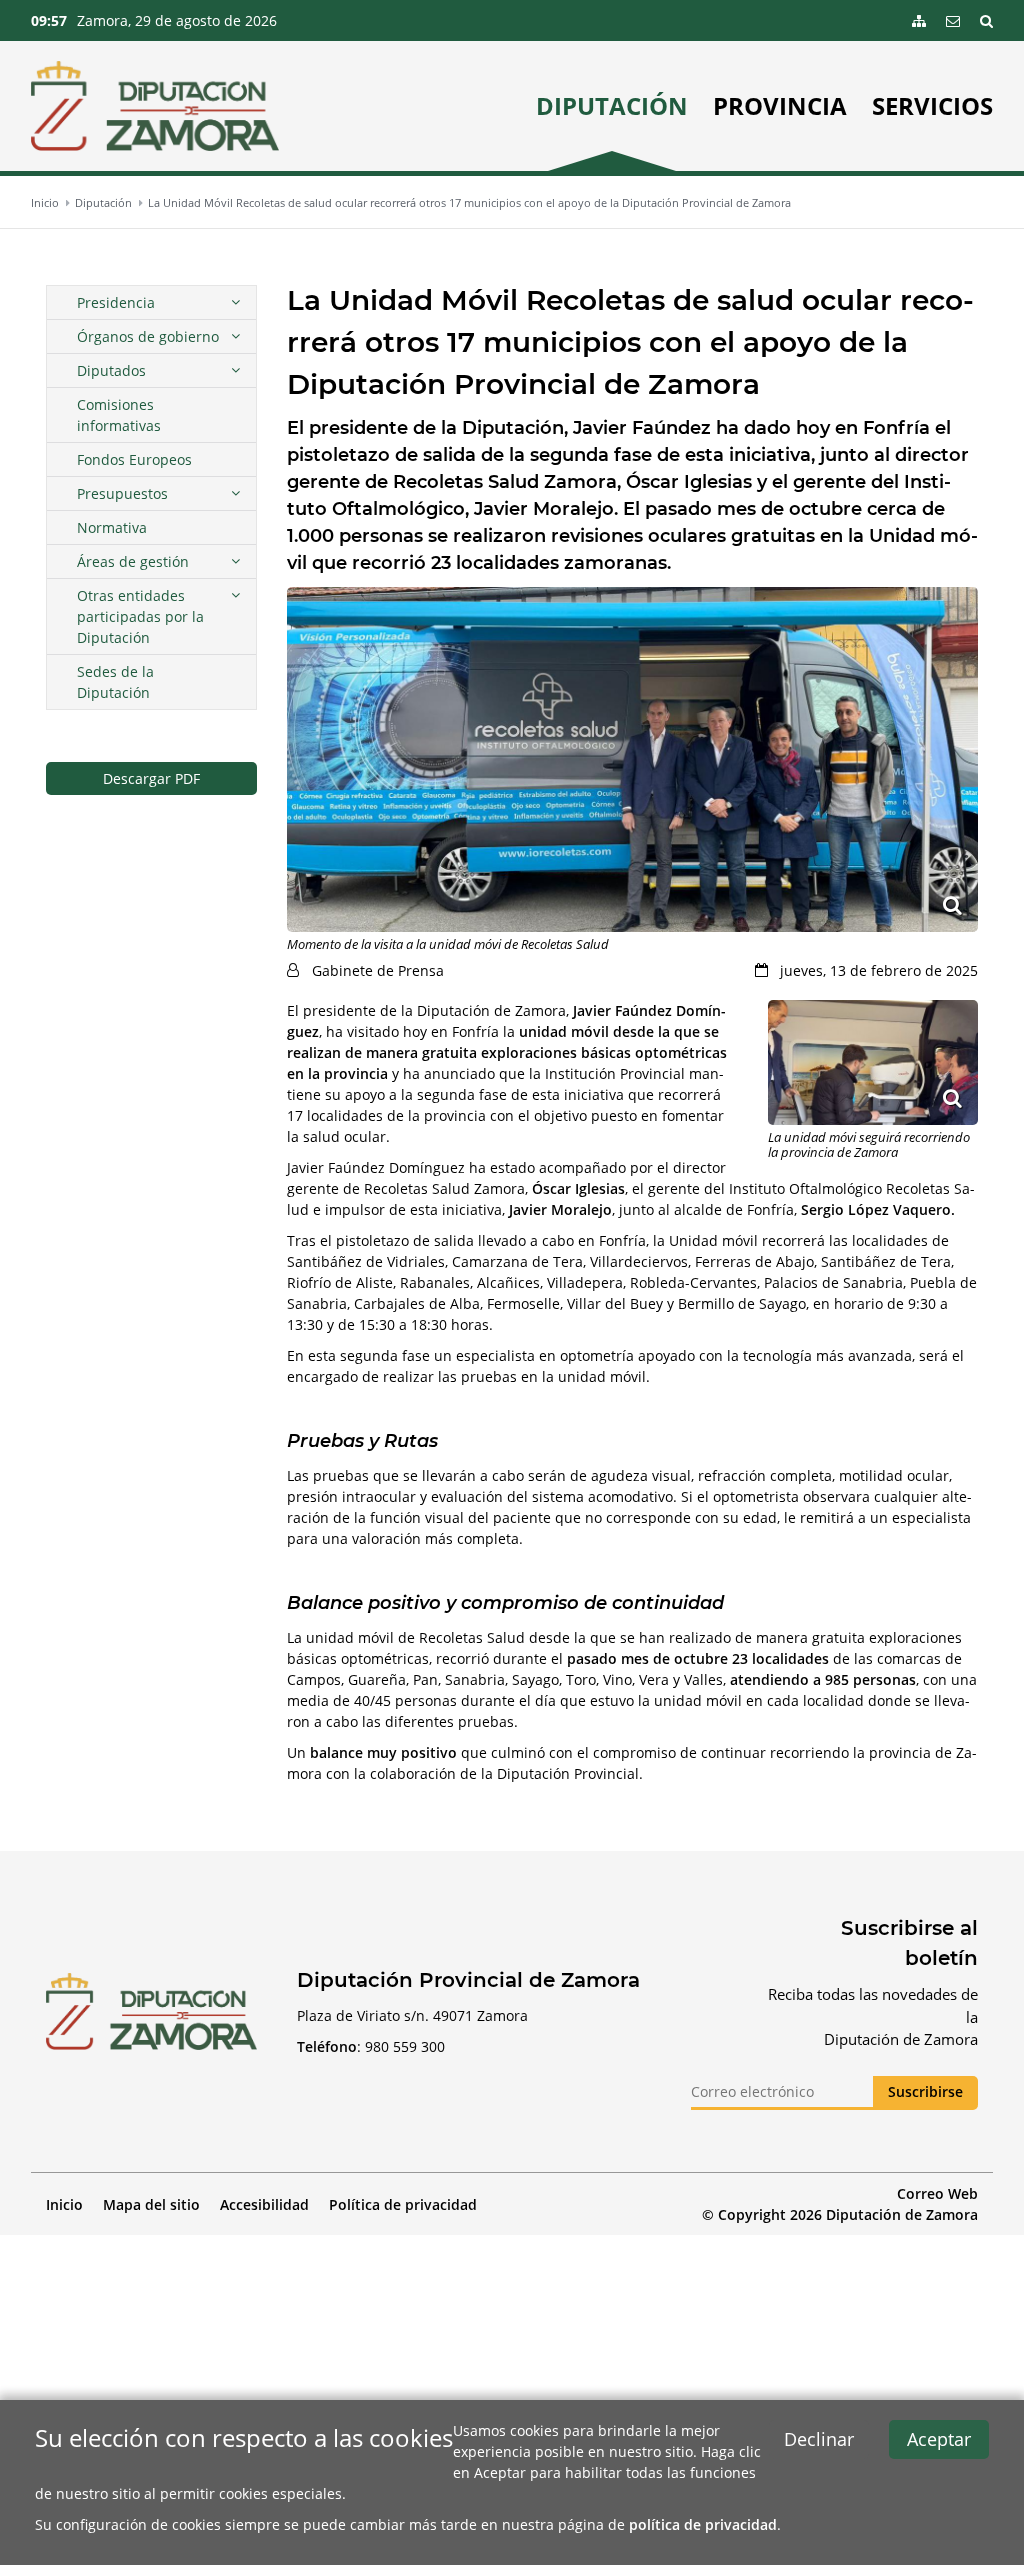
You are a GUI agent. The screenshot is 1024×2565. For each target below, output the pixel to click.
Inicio (45, 202)
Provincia (780, 106)
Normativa (112, 527)
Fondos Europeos (134, 459)
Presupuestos (122, 493)
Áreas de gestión (133, 561)
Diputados (111, 370)
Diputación (612, 106)
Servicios (932, 106)
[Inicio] (155, 106)
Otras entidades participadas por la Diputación (140, 616)
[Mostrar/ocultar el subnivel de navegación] (236, 302)
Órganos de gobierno (148, 336)
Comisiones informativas (119, 415)
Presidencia (116, 302)
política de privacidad (703, 2524)
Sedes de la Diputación (115, 682)
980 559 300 (405, 2046)
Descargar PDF (151, 778)
